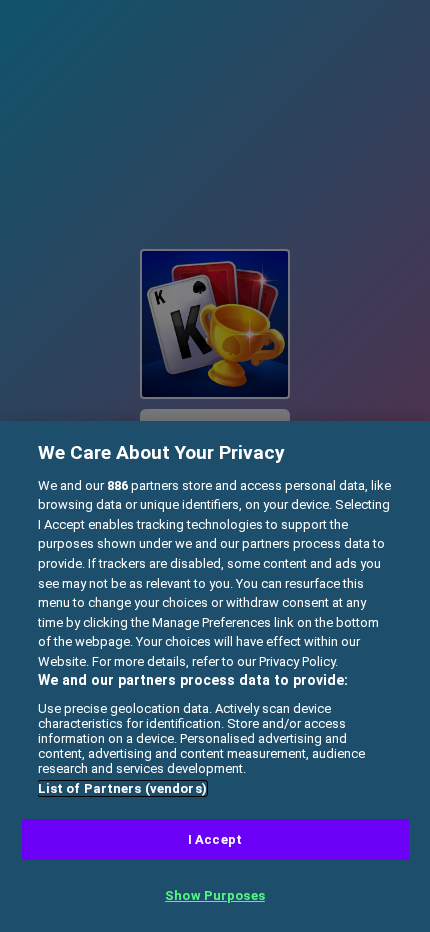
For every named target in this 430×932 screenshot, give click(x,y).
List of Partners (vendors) (122, 788)
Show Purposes (215, 895)
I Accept (215, 839)
